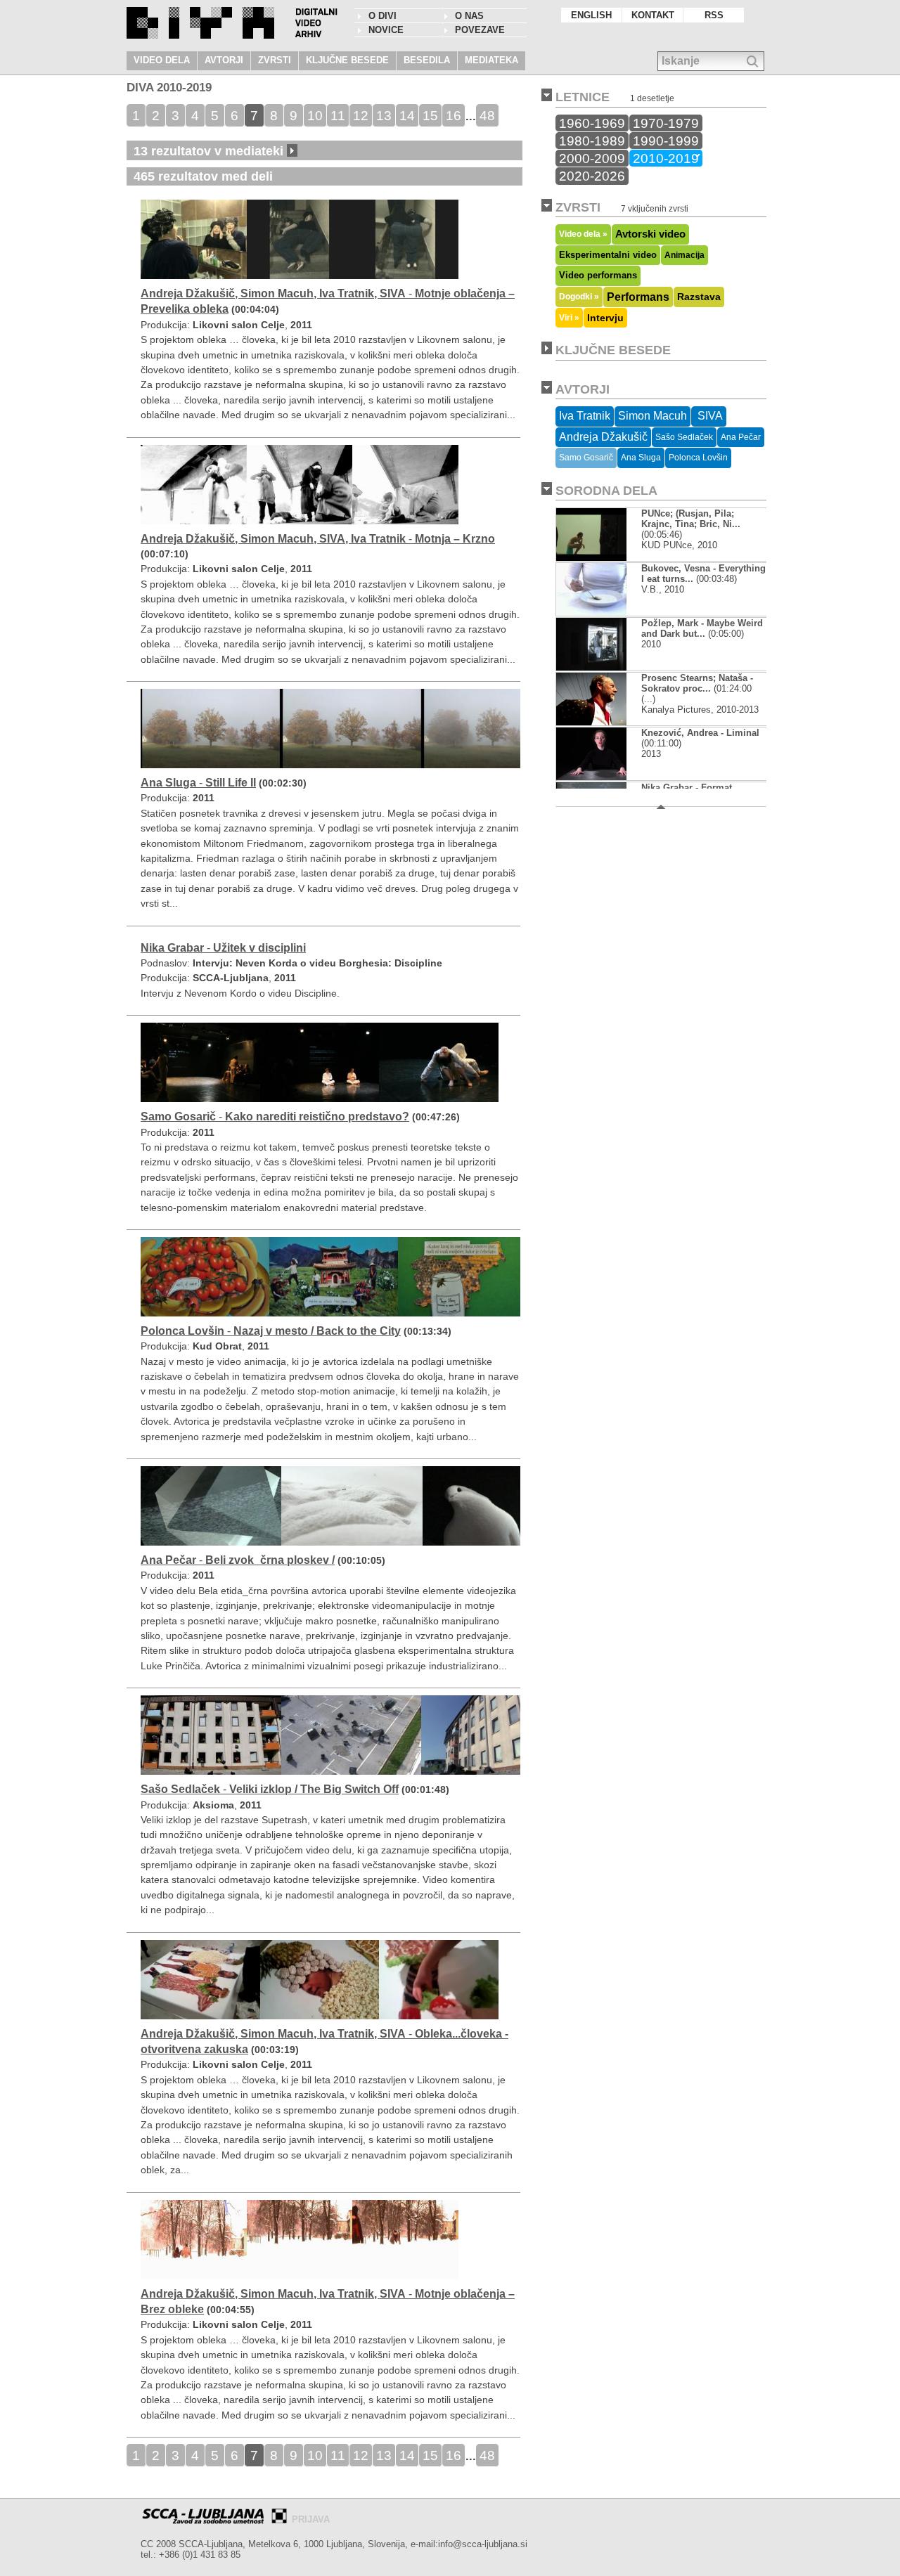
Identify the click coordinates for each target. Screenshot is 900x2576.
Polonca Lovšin (698, 458)
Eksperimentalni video (608, 255)
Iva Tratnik (585, 416)
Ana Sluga (641, 458)
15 (430, 115)
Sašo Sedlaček (684, 437)
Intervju (605, 318)
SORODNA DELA (606, 491)
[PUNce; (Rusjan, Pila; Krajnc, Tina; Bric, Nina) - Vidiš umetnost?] (591, 558)
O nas (469, 16)
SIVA (709, 416)
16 (454, 115)
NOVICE (386, 30)
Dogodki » (579, 296)
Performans (638, 297)
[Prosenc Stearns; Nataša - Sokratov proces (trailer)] (603, 722)
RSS (714, 15)
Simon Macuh (652, 416)
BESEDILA (427, 60)
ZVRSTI (275, 60)
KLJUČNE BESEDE (347, 60)
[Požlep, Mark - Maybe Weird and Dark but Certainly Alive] (603, 667)
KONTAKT (653, 15)
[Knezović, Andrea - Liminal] (600, 777)
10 (315, 115)
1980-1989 (592, 141)
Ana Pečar (741, 437)
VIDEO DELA (162, 60)
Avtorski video (650, 234)
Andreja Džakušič (603, 437)
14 (407, 115)
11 (338, 115)
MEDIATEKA (491, 60)
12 (361, 115)
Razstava (699, 297)
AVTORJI (224, 60)
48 (487, 115)
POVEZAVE (480, 30)
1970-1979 (666, 123)
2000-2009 (592, 158)
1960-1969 (592, 123)
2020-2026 (592, 176)
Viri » (569, 317)
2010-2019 (666, 158)
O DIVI (382, 16)
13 (384, 115)
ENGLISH (591, 15)
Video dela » (583, 234)
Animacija (684, 255)
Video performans (598, 276)
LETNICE (583, 97)
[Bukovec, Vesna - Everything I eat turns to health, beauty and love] (603, 613)
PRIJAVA (311, 2519)
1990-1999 (666, 141)
